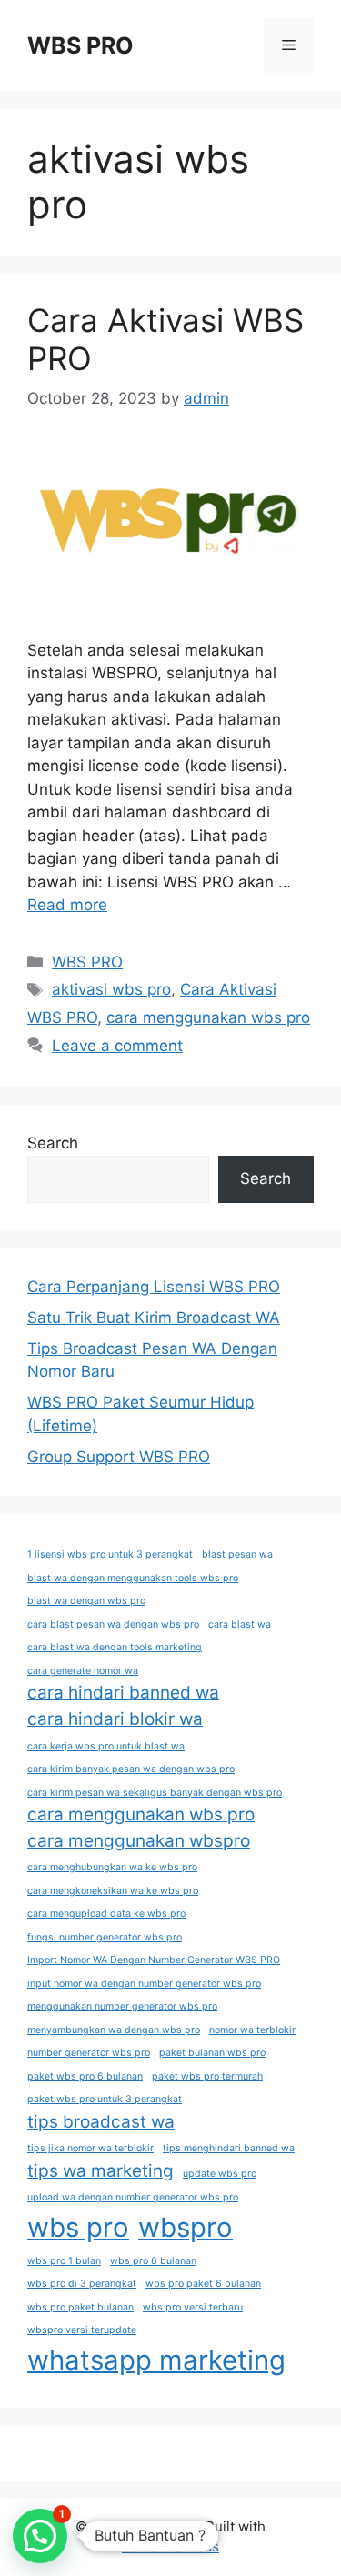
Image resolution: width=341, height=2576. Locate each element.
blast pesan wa (237, 1554)
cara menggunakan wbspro (139, 1841)
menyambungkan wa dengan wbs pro (114, 2030)
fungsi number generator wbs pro (105, 1937)
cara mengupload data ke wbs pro (106, 1914)
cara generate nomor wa (83, 1671)
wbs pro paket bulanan (80, 2307)
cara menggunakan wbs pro (208, 1017)
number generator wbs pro (89, 2053)
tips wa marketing (100, 2171)
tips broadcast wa (101, 2122)
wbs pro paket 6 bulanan (203, 2284)
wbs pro (78, 2227)
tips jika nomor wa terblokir (90, 2148)
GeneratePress (170, 2546)
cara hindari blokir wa (115, 1719)
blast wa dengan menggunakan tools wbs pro (133, 1578)
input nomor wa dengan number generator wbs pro (144, 1984)
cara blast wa (240, 1624)
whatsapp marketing (156, 2360)
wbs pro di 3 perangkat (82, 2284)
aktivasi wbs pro (111, 989)
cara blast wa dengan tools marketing (115, 1647)
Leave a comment (117, 1046)
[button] (40, 2536)
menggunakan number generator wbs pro (122, 2006)
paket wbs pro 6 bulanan (85, 2076)
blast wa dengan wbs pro (86, 1601)
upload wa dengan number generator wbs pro (133, 2197)
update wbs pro (220, 2174)
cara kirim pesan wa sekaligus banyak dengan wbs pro (155, 1793)
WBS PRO (80, 45)
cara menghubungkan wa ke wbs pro (112, 1867)
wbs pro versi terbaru (193, 2307)
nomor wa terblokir (252, 2030)
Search (53, 1143)
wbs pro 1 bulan (64, 2261)
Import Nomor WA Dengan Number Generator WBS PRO (154, 1960)
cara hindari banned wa (123, 1693)
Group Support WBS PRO (119, 1457)
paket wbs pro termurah (207, 2076)
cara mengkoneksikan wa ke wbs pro (113, 1891)
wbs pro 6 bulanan (153, 2261)
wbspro (186, 2227)
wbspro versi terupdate (82, 2330)
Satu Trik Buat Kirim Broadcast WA (154, 1318)
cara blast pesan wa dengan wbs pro (113, 1624)
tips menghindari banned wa (229, 2148)
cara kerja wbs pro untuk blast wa (106, 1746)
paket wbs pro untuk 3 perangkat (105, 2099)
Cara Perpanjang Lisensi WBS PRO (154, 1287)
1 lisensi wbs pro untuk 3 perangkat (110, 1554)
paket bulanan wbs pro (212, 2053)
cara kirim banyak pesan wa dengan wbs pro (131, 1769)
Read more (67, 905)
